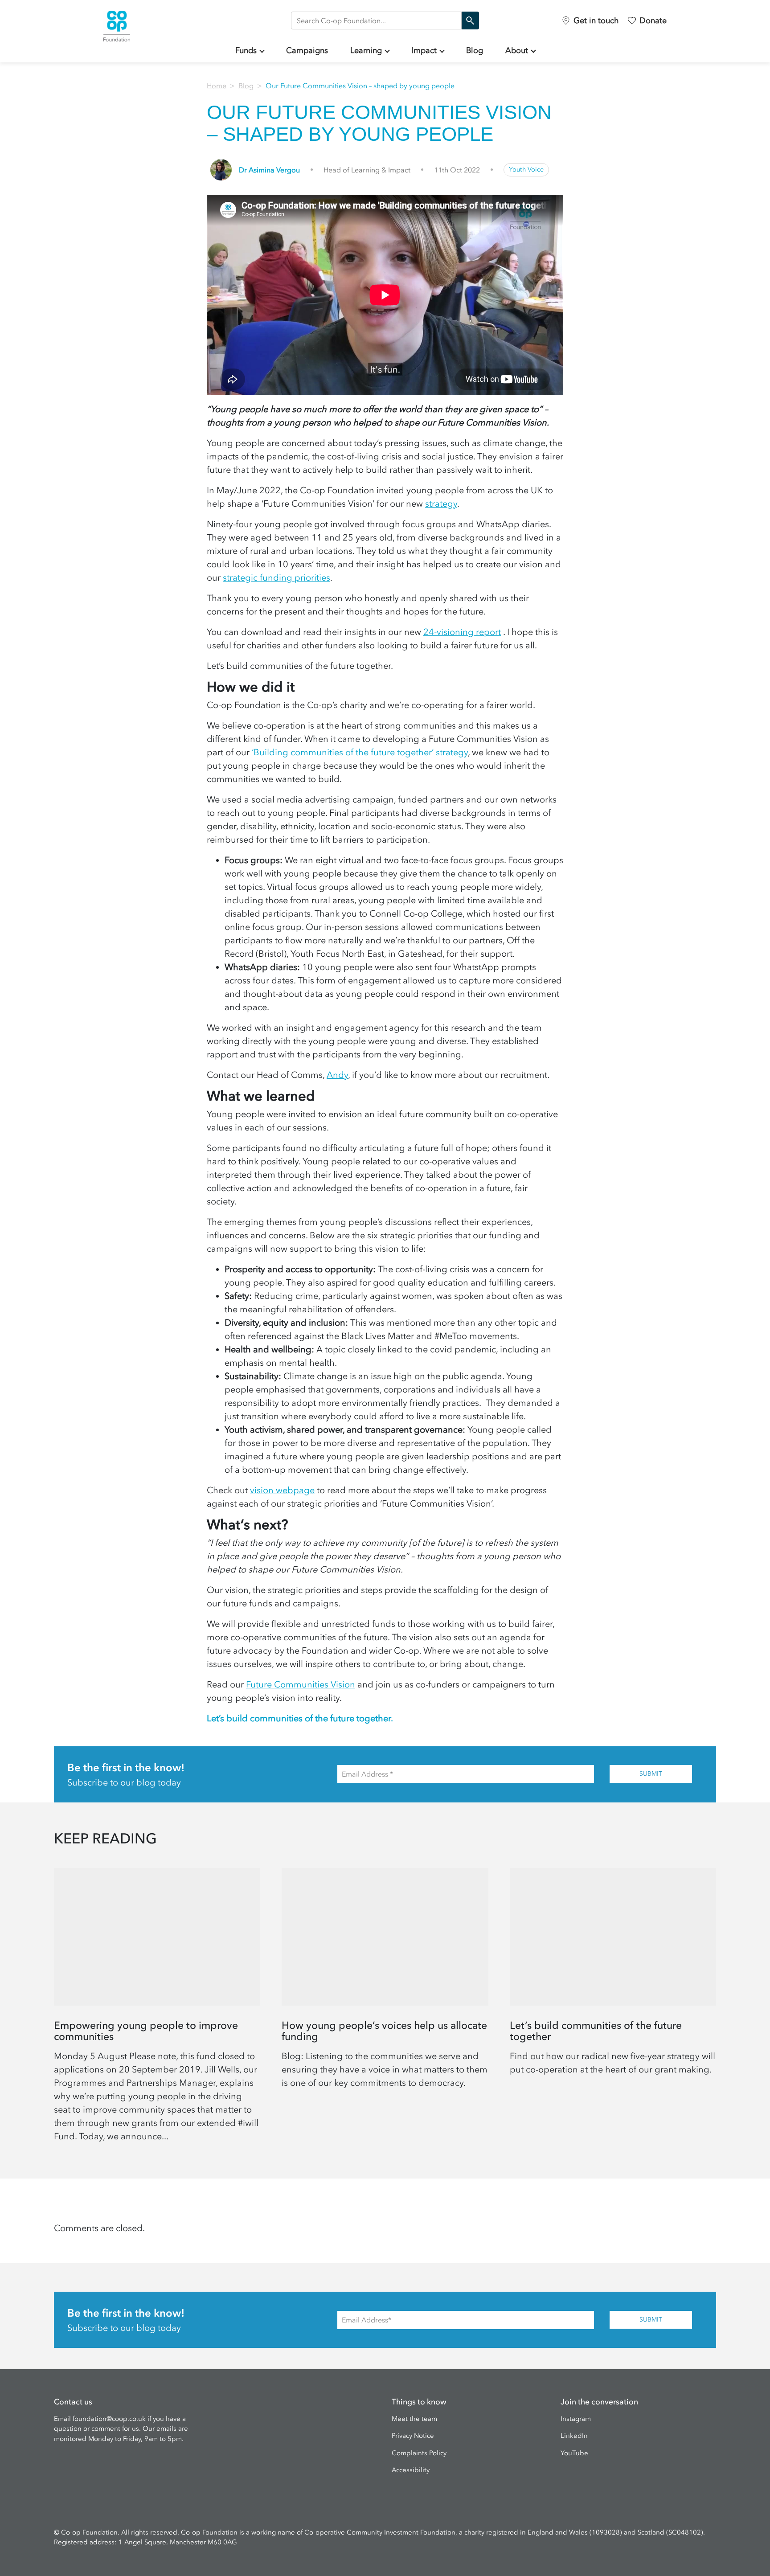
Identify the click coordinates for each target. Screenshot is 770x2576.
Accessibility (411, 2470)
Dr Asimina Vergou (269, 170)
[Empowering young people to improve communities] (157, 2009)
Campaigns (307, 50)
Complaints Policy (419, 2453)
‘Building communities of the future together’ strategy (360, 752)
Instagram (576, 2419)
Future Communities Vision (301, 1684)
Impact (424, 50)
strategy (441, 504)
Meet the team (414, 2419)
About (517, 50)
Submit (651, 1774)
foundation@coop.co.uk (109, 2419)
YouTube (574, 2453)
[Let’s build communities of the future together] (613, 2009)
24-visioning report (462, 632)
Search (470, 20)
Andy (337, 1075)
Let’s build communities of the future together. (301, 1718)
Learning (366, 50)
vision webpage (282, 1490)
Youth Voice (526, 170)
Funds (246, 50)
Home (217, 86)
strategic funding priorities (276, 577)
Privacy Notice (413, 2436)
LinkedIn (574, 2436)
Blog (475, 50)
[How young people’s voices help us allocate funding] (385, 2009)
